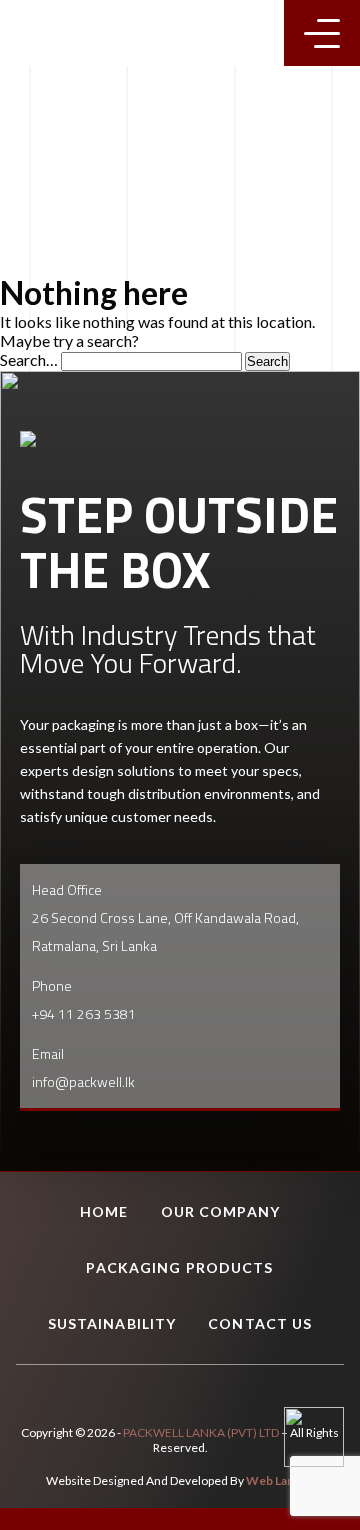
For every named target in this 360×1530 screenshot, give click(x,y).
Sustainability (112, 1323)
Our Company (220, 1211)
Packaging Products (179, 1267)
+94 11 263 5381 (84, 1013)
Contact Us (260, 1323)
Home (104, 1211)
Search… (29, 359)
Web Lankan (280, 1480)
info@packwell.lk (83, 1081)
